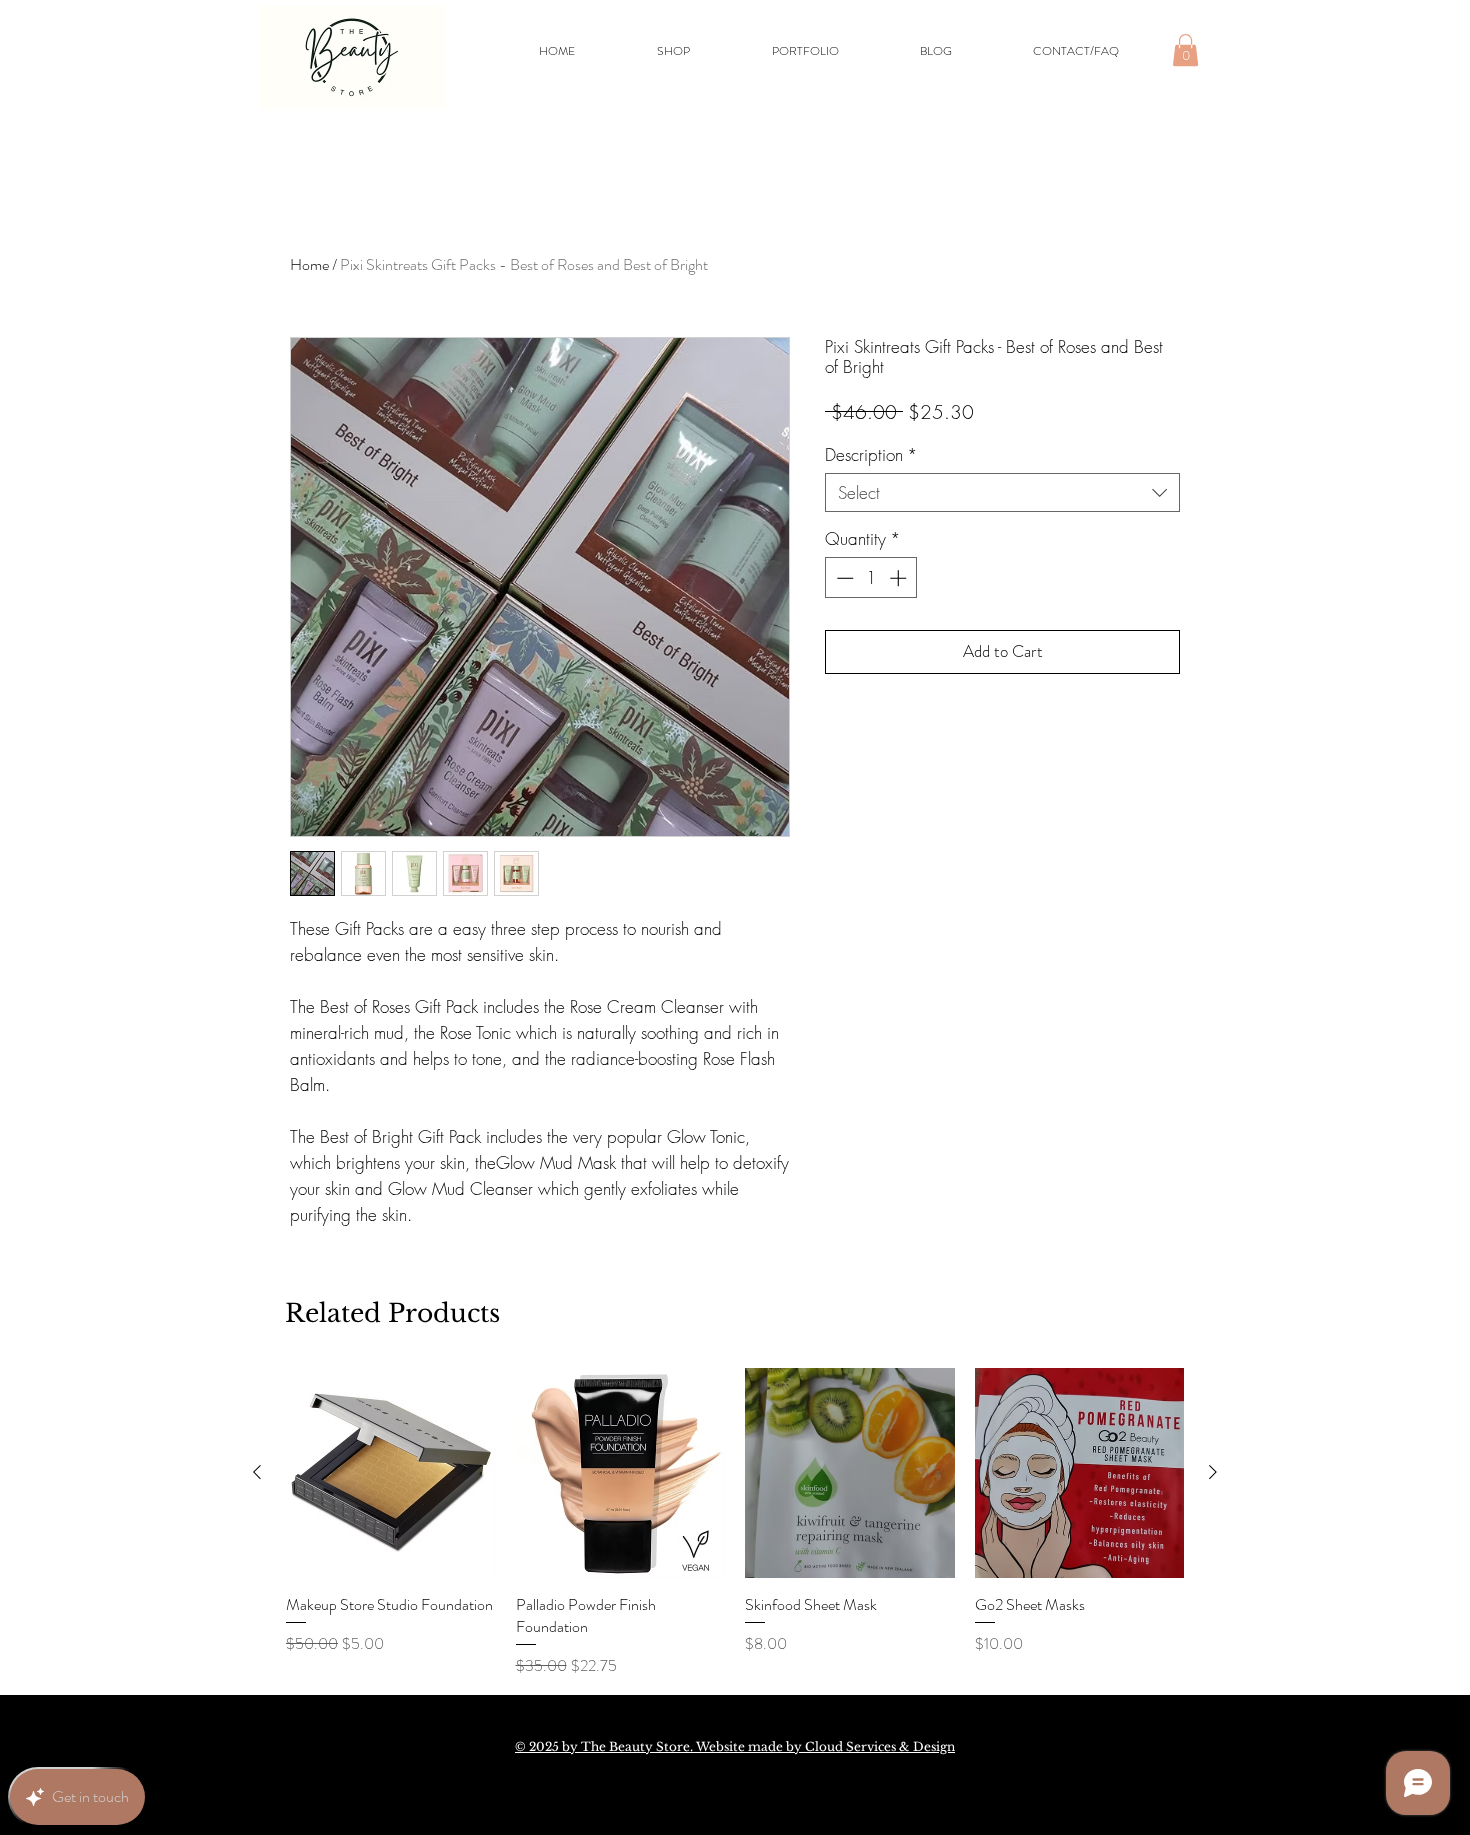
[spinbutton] (871, 578)
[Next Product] (1213, 1472)
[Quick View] (391, 1473)
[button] (1185, 50)
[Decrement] (843, 578)
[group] (735, 1523)
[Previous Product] (257, 1472)
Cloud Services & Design (880, 1746)
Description (871, 454)
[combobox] (1002, 492)
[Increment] (900, 578)
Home (309, 264)
